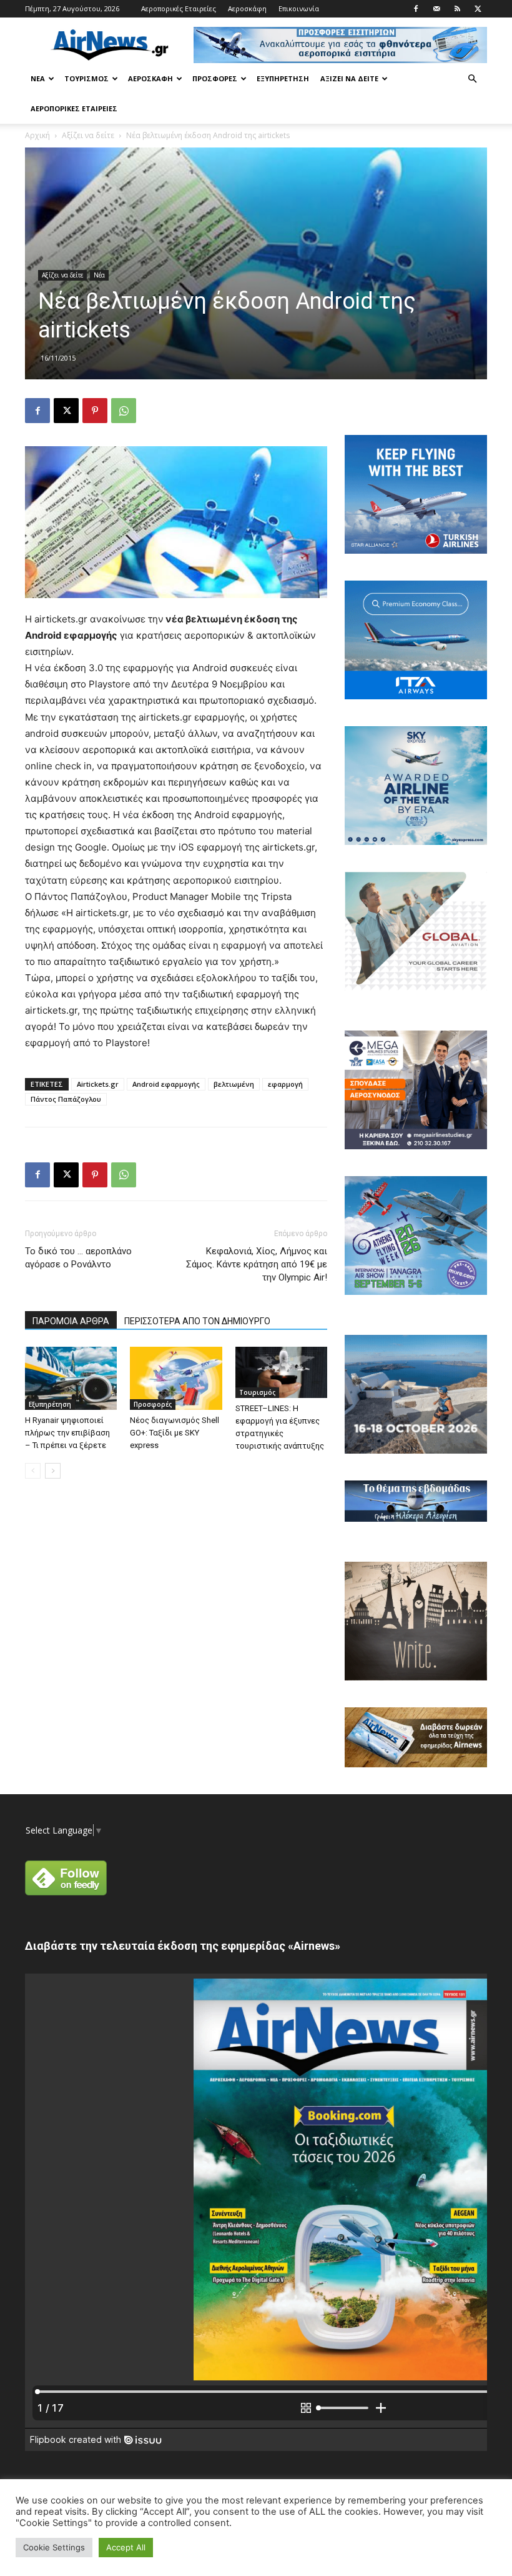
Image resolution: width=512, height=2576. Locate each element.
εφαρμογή (285, 1084)
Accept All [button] (126, 2547)
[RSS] (457, 9)
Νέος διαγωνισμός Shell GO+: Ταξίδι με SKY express (175, 1433)
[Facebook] (416, 9)
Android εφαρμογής (166, 1084)
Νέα (38, 78)
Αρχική (37, 135)
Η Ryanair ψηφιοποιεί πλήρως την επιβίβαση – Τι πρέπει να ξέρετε (67, 1433)
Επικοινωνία (299, 8)
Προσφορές (215, 78)
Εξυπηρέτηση (283, 78)
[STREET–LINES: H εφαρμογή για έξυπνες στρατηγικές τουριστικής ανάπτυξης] (281, 1373)
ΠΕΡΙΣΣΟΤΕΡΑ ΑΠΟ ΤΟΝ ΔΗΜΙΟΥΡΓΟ (197, 1321)
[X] (478, 9)
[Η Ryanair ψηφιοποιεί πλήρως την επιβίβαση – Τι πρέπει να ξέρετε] (71, 1378)
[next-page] (53, 1471)
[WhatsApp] (124, 411)
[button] (472, 79)
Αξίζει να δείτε (349, 78)
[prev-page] (33, 1471)
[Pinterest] (95, 411)
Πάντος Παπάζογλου (66, 1099)
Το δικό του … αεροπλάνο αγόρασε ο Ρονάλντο (78, 1258)
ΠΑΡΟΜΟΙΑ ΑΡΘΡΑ (71, 1321)
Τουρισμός (86, 78)
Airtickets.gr (98, 1084)
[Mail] (436, 9)
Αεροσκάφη (247, 8)
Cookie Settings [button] (54, 2547)
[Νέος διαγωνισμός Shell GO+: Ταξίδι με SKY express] (176, 1378)
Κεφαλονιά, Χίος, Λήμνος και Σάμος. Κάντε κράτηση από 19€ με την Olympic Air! (257, 1264)
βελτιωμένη (234, 1084)
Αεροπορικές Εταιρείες (179, 8)
